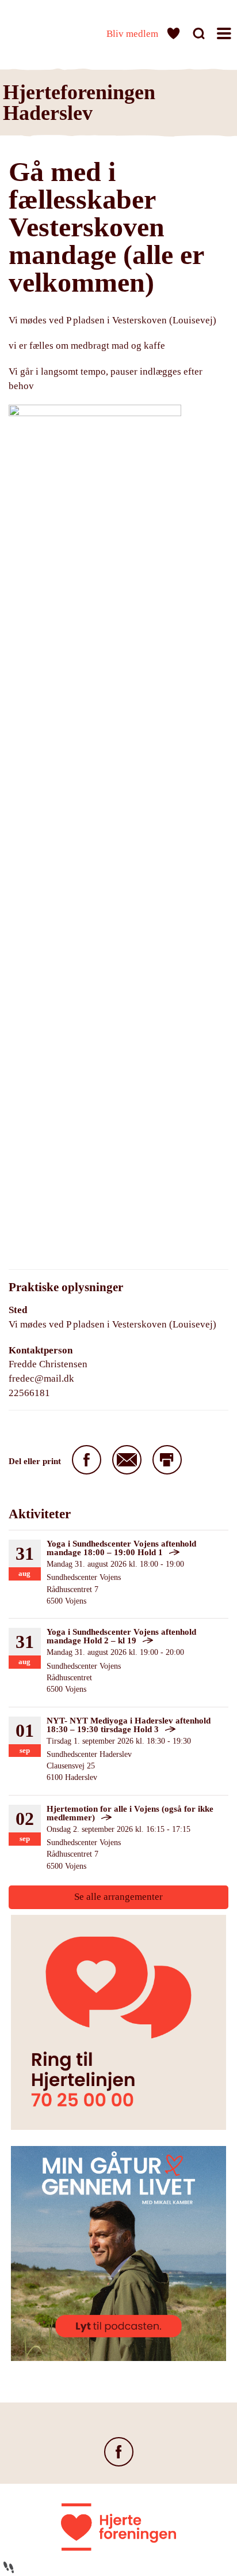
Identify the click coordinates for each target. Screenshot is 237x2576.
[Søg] (200, 35)
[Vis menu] (225, 35)
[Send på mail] (127, 1460)
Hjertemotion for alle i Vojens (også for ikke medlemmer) (130, 1813)
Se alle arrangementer (118, 1897)
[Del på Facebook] (87, 1460)
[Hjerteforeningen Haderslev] (40, 31)
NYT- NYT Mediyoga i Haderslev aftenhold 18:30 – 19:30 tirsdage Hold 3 (129, 1725)
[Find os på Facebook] (119, 2452)
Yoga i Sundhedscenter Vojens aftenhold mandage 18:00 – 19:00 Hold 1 (121, 1548)
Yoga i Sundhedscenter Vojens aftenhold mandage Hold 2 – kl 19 (121, 1636)
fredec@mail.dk (41, 1378)
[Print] (167, 1460)
